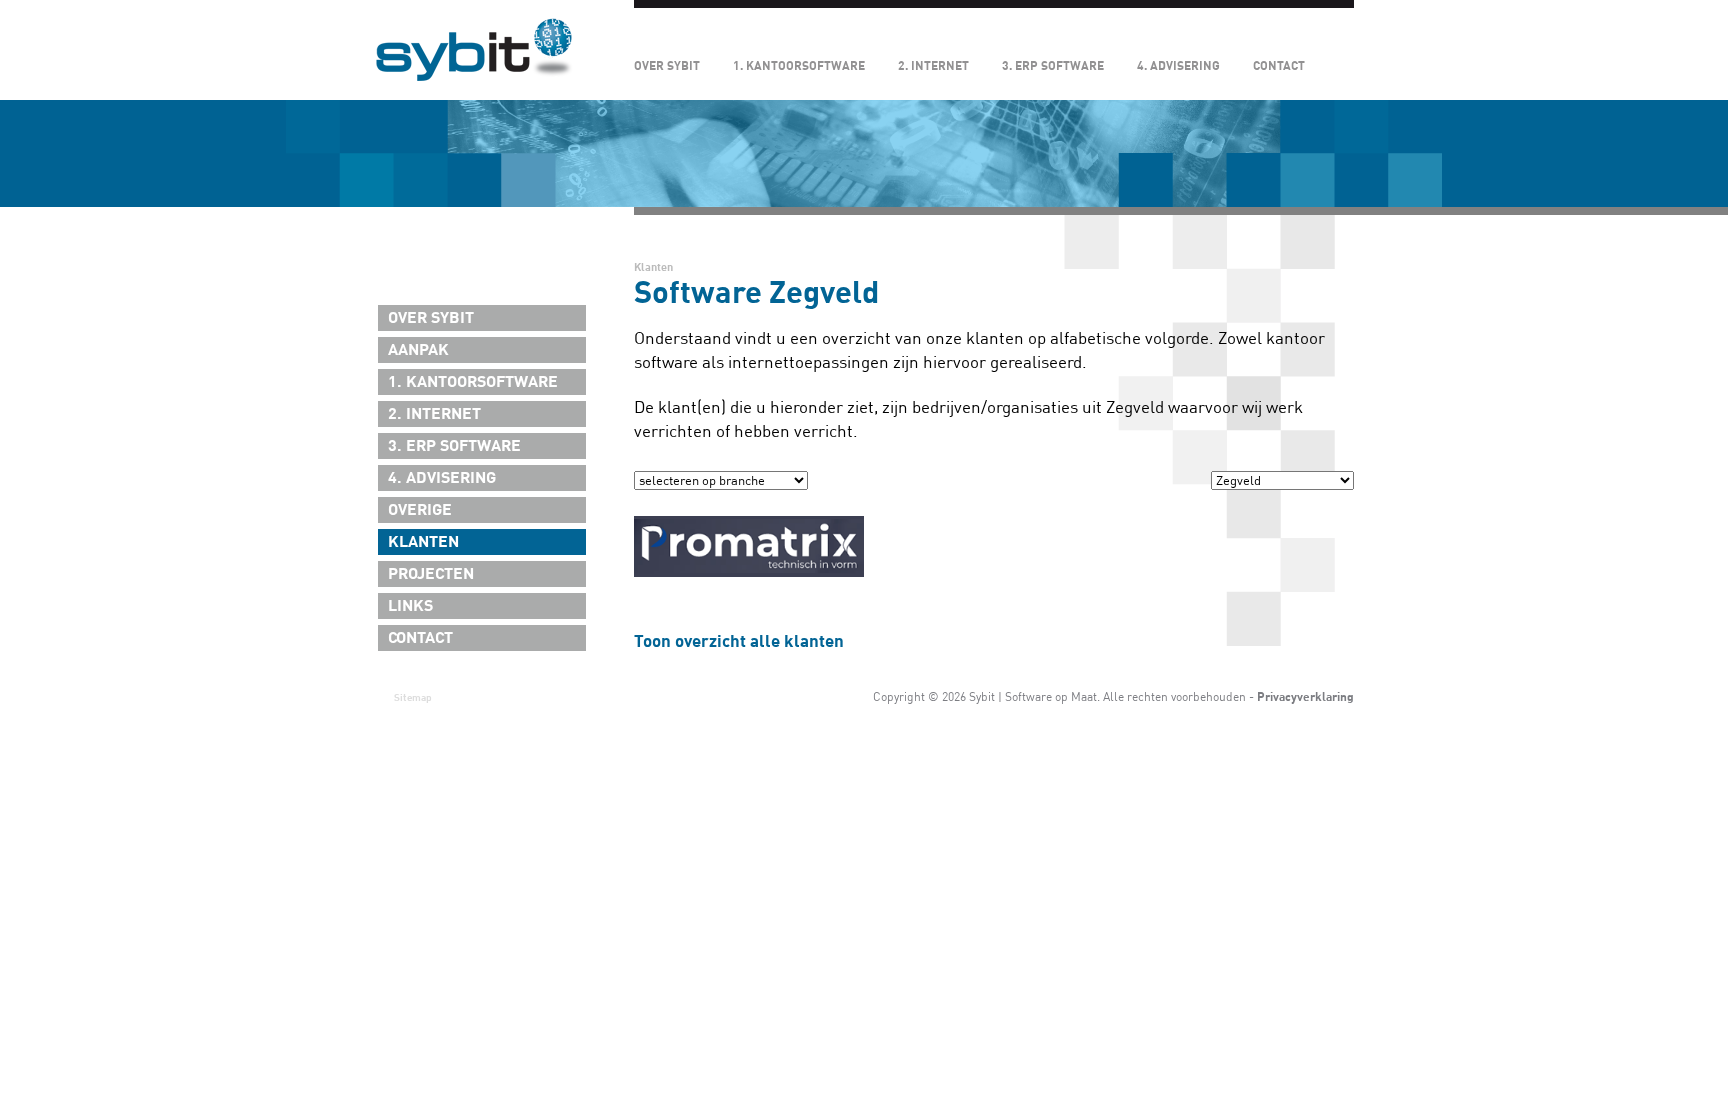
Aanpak (418, 350)
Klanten (423, 542)
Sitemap (413, 697)
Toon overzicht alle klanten (739, 641)
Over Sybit (667, 66)
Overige (420, 510)
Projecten (431, 574)
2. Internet (933, 66)
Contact (1279, 66)
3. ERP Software (1053, 66)
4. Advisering (1178, 66)
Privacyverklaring (1305, 697)
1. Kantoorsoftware (799, 66)
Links (410, 606)
